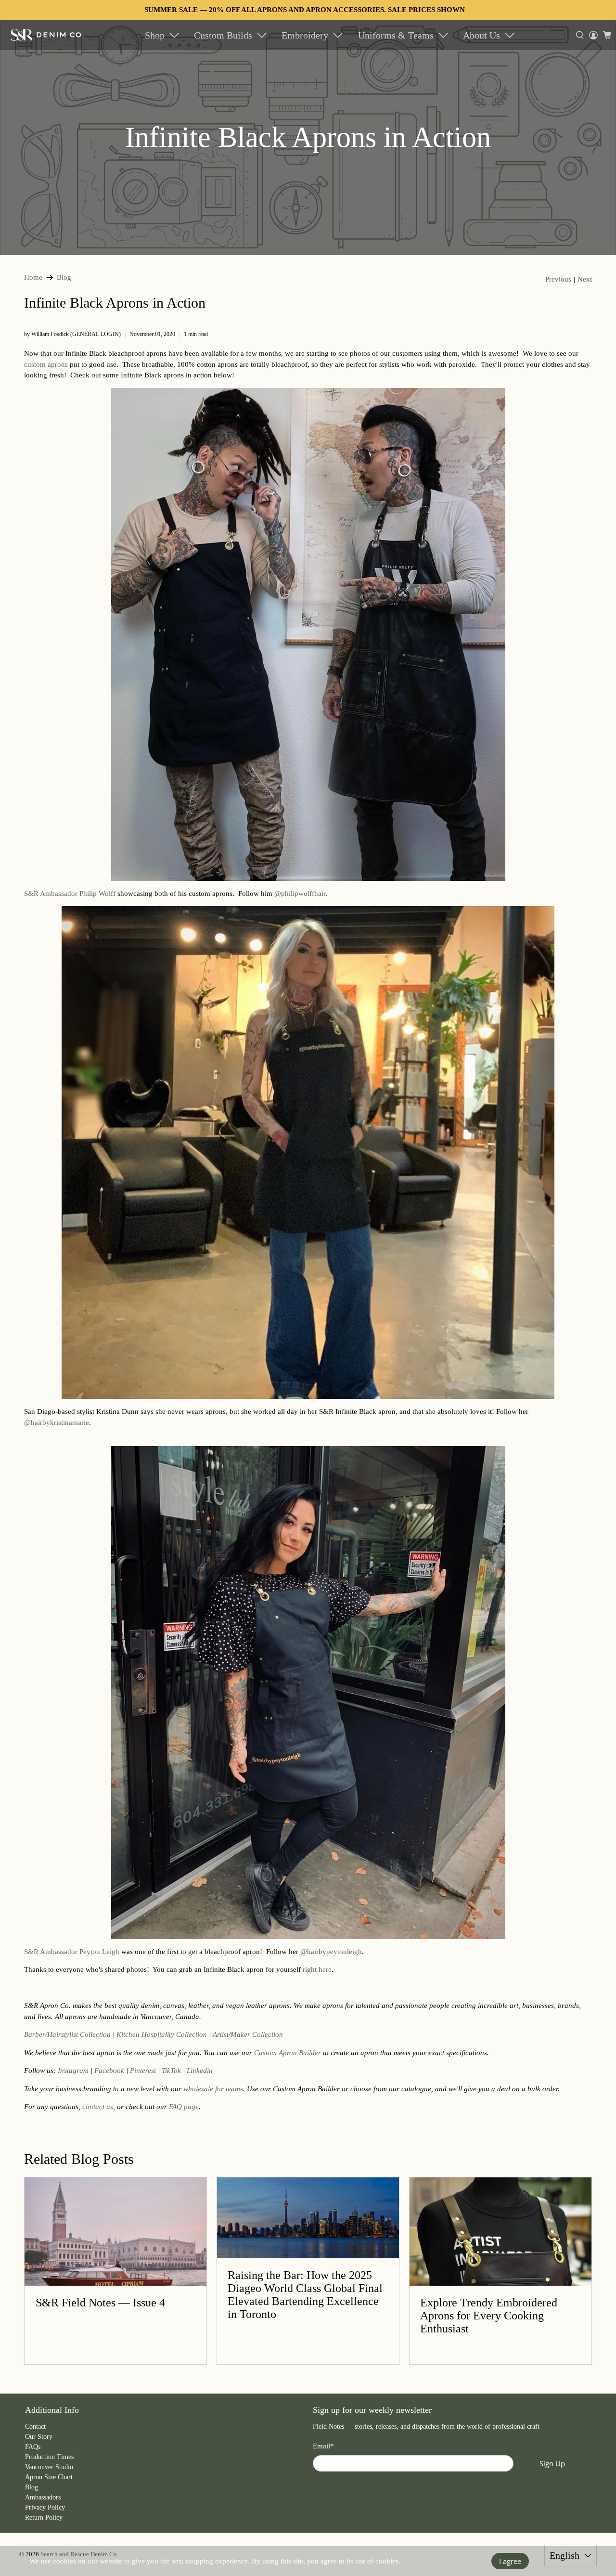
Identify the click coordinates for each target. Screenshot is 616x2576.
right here (317, 1969)
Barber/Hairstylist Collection (67, 2034)
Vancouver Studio (49, 2467)
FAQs (33, 2447)
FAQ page (184, 2107)
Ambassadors (43, 2497)
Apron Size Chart (49, 2477)
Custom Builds (223, 35)
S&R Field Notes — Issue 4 (100, 2303)
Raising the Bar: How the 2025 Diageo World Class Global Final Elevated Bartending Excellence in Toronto (305, 2295)
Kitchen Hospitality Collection (162, 2034)
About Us (481, 35)
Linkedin (200, 2071)
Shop (155, 35)
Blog (64, 278)
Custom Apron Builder (288, 2053)
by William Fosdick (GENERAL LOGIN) (72, 334)
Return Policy (44, 2518)
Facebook (109, 2071)
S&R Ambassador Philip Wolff (70, 893)
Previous (558, 279)
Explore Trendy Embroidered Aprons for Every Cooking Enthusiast (489, 2316)
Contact (35, 2427)
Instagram (73, 2071)
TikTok (171, 2071)
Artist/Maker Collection (248, 2034)
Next (585, 279)
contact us (98, 2107)
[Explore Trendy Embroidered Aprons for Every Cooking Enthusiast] (500, 2232)
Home (33, 278)
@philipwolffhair (300, 893)
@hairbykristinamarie (57, 1423)
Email (323, 2446)
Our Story (39, 2437)
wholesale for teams (213, 2089)
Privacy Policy (45, 2507)
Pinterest (143, 2071)
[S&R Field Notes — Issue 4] (115, 2232)
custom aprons (46, 364)
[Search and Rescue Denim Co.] (47, 35)
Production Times (49, 2457)
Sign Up (552, 2463)
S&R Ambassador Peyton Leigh (72, 1952)
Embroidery (305, 35)
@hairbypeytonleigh (331, 1952)
